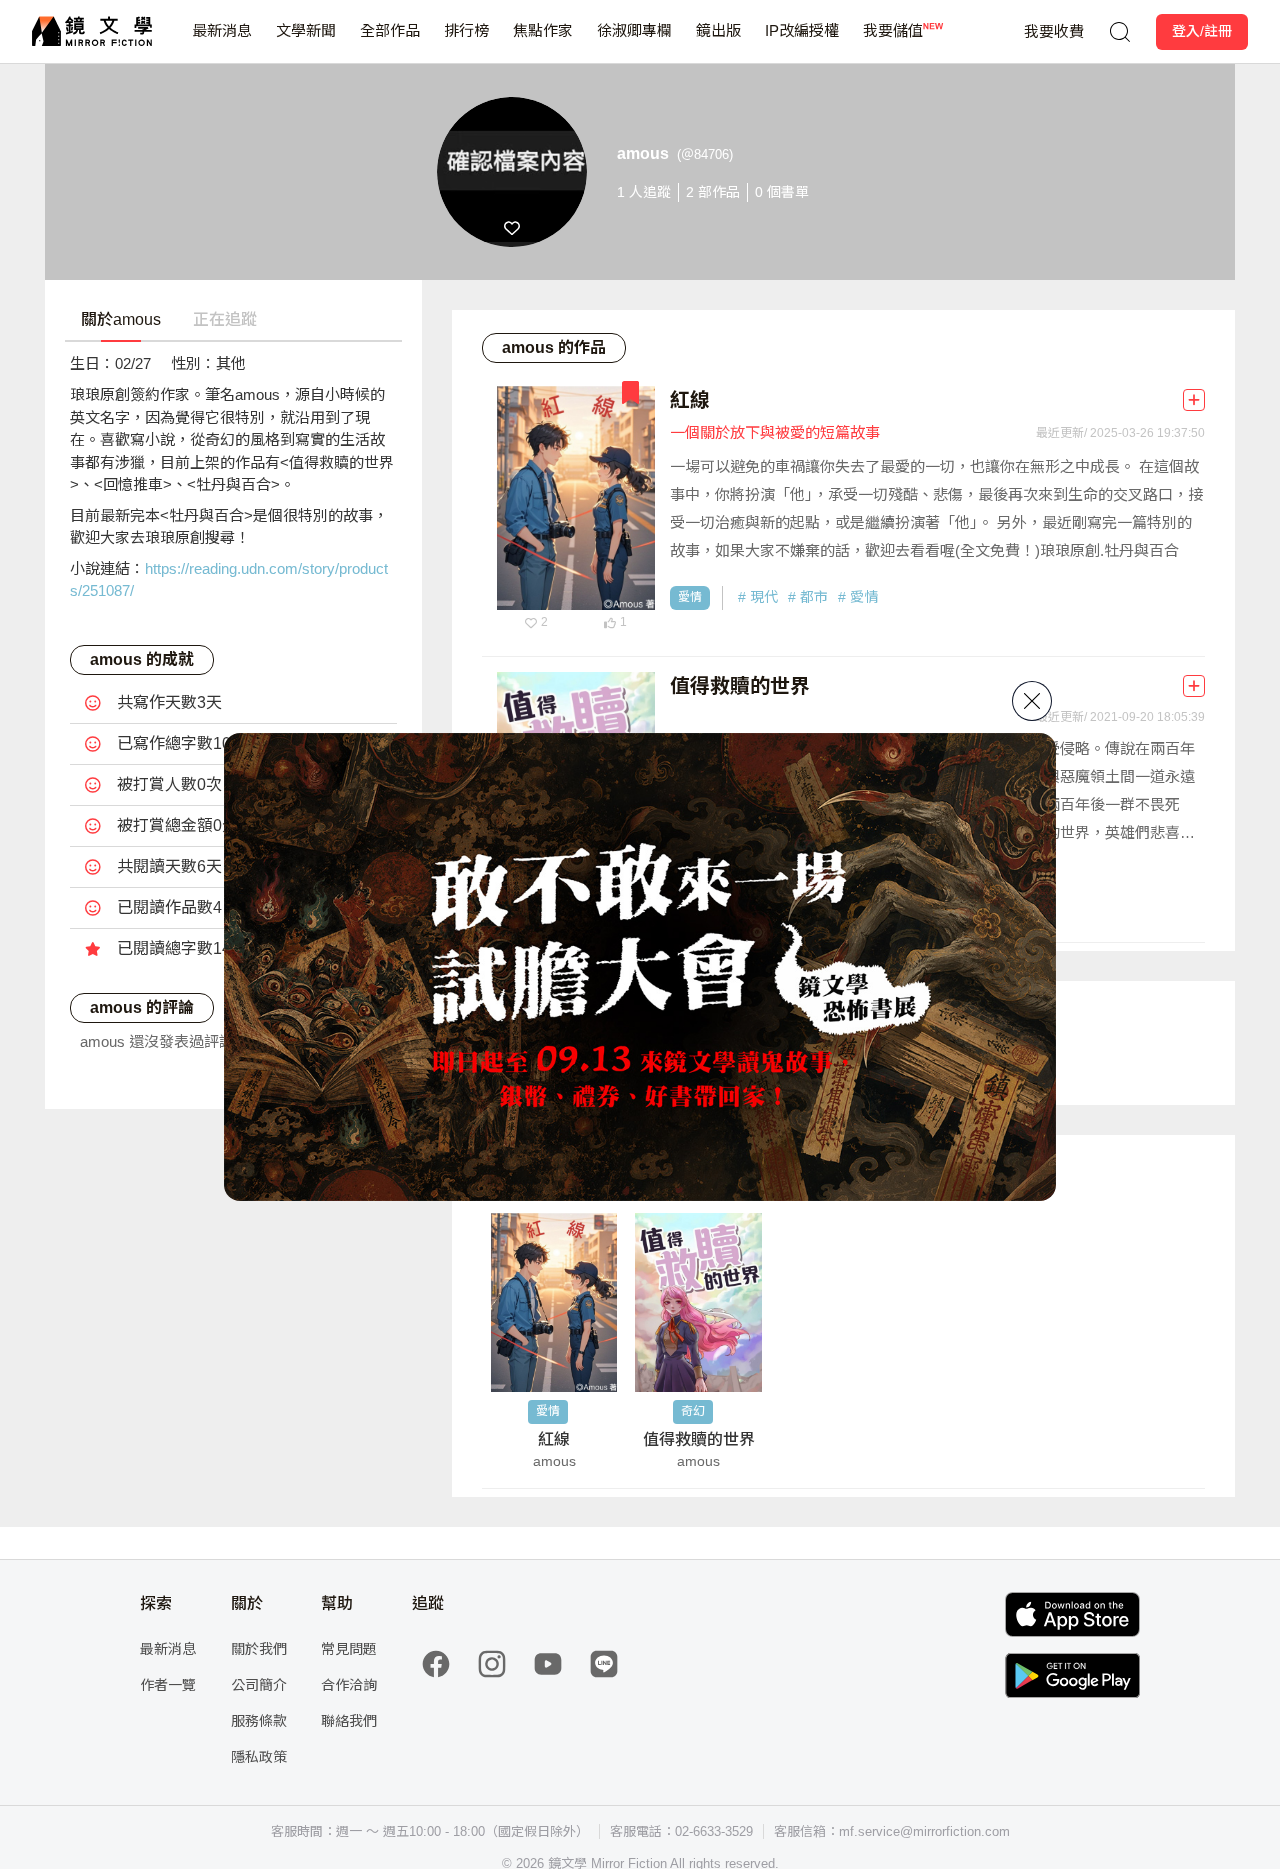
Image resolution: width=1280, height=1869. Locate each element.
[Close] (1032, 701)
